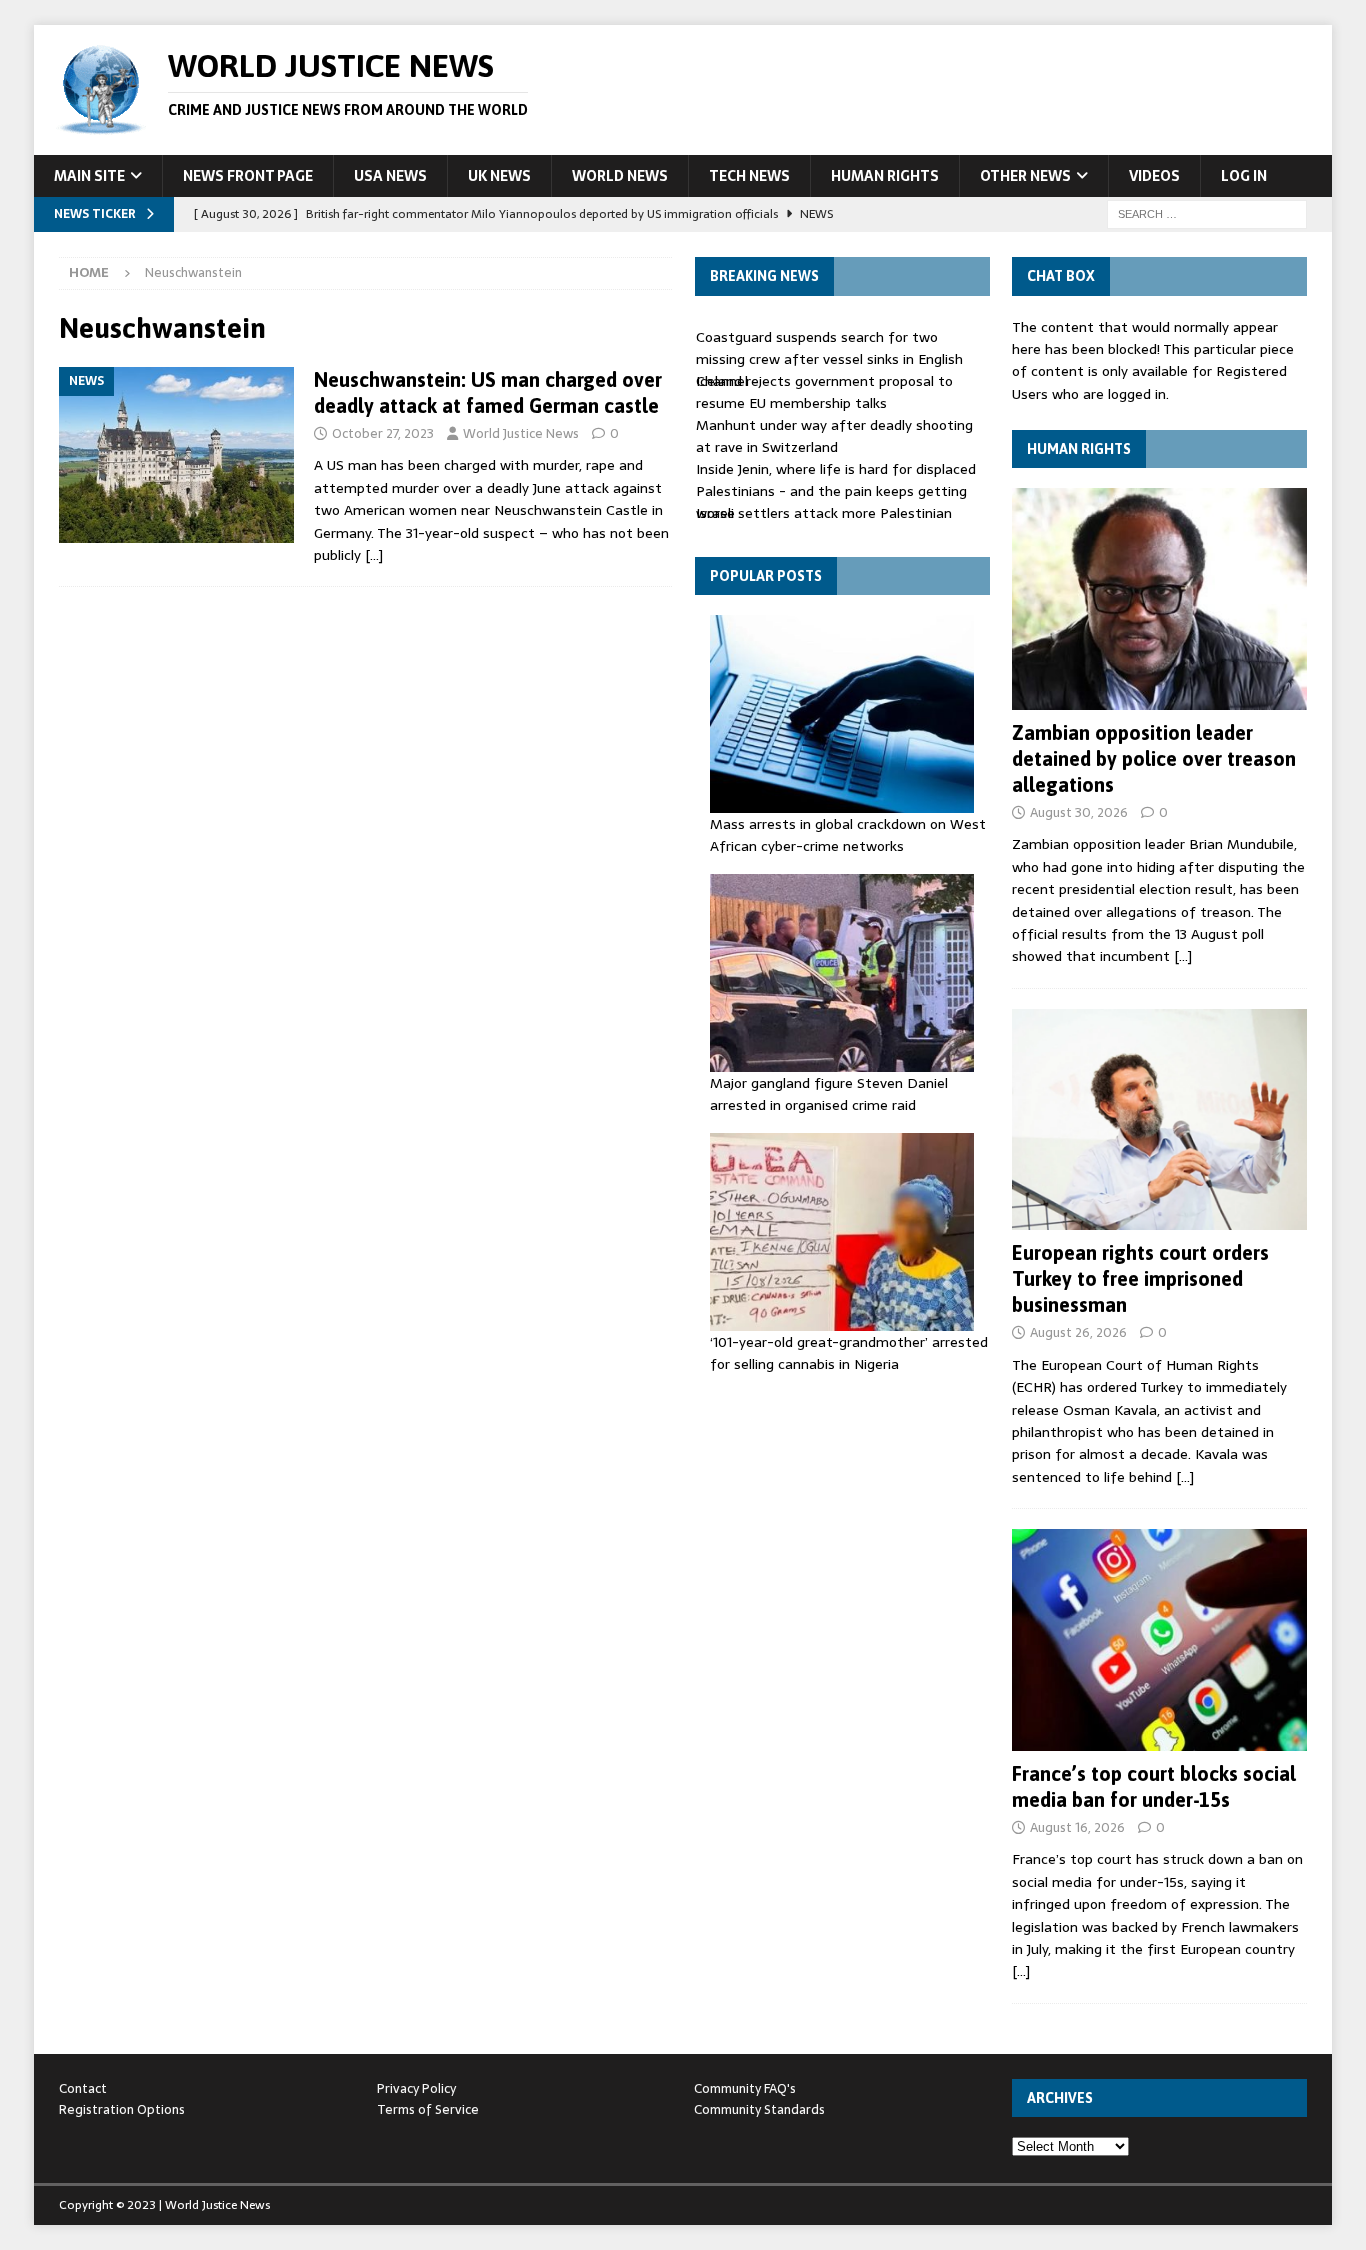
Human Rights (885, 176)
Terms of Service (428, 2109)
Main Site (89, 176)
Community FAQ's (745, 2088)
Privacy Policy (416, 2088)
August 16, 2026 (1077, 1827)
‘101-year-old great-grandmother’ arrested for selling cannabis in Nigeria (849, 1353)
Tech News (749, 176)
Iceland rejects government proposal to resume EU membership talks (824, 392)
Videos (1154, 176)
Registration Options (122, 2109)
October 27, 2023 (383, 433)
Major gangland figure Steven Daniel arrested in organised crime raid (829, 1094)
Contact (83, 2088)
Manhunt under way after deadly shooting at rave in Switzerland (834, 436)
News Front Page (248, 176)
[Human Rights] (1159, 598)
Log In (1244, 176)
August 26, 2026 (1078, 1332)
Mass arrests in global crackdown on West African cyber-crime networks (848, 835)
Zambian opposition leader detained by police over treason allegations (1154, 758)
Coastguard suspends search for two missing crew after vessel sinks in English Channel (829, 359)
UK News (499, 176)
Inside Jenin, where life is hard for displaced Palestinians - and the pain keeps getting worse (836, 491)
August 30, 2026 (1079, 812)
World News (620, 176)
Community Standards (759, 2109)
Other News (1025, 176)
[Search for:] (1207, 213)
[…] (374, 555)
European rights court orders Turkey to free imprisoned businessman (1140, 1278)
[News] (176, 455)
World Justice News (521, 433)
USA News (390, 176)
